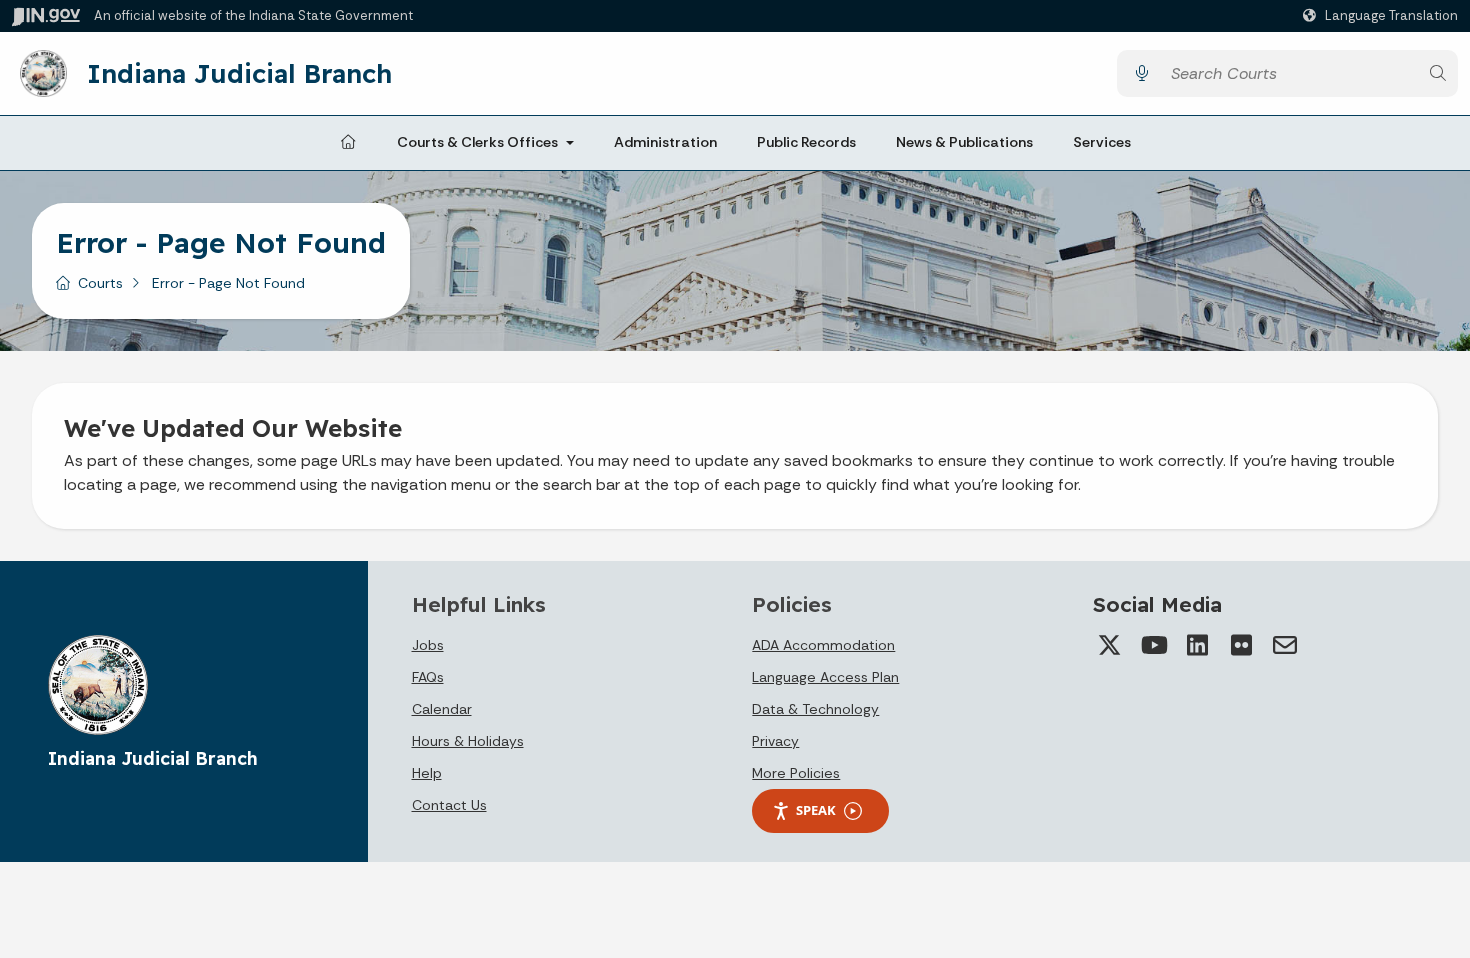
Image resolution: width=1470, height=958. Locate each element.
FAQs (428, 677)
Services (1102, 142)
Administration (665, 142)
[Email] (1285, 645)
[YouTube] (1153, 645)
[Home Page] (348, 143)
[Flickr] (1241, 645)
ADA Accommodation (823, 645)
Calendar (442, 709)
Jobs (428, 645)
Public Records (806, 142)
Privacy (775, 741)
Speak (816, 810)
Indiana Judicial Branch (239, 73)
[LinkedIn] (1197, 645)
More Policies (796, 773)
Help (427, 773)
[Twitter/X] (1109, 645)
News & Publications (964, 142)
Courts (100, 283)
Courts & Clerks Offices (477, 142)
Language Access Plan (825, 677)
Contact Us (449, 805)
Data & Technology (815, 709)
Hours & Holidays (468, 741)
